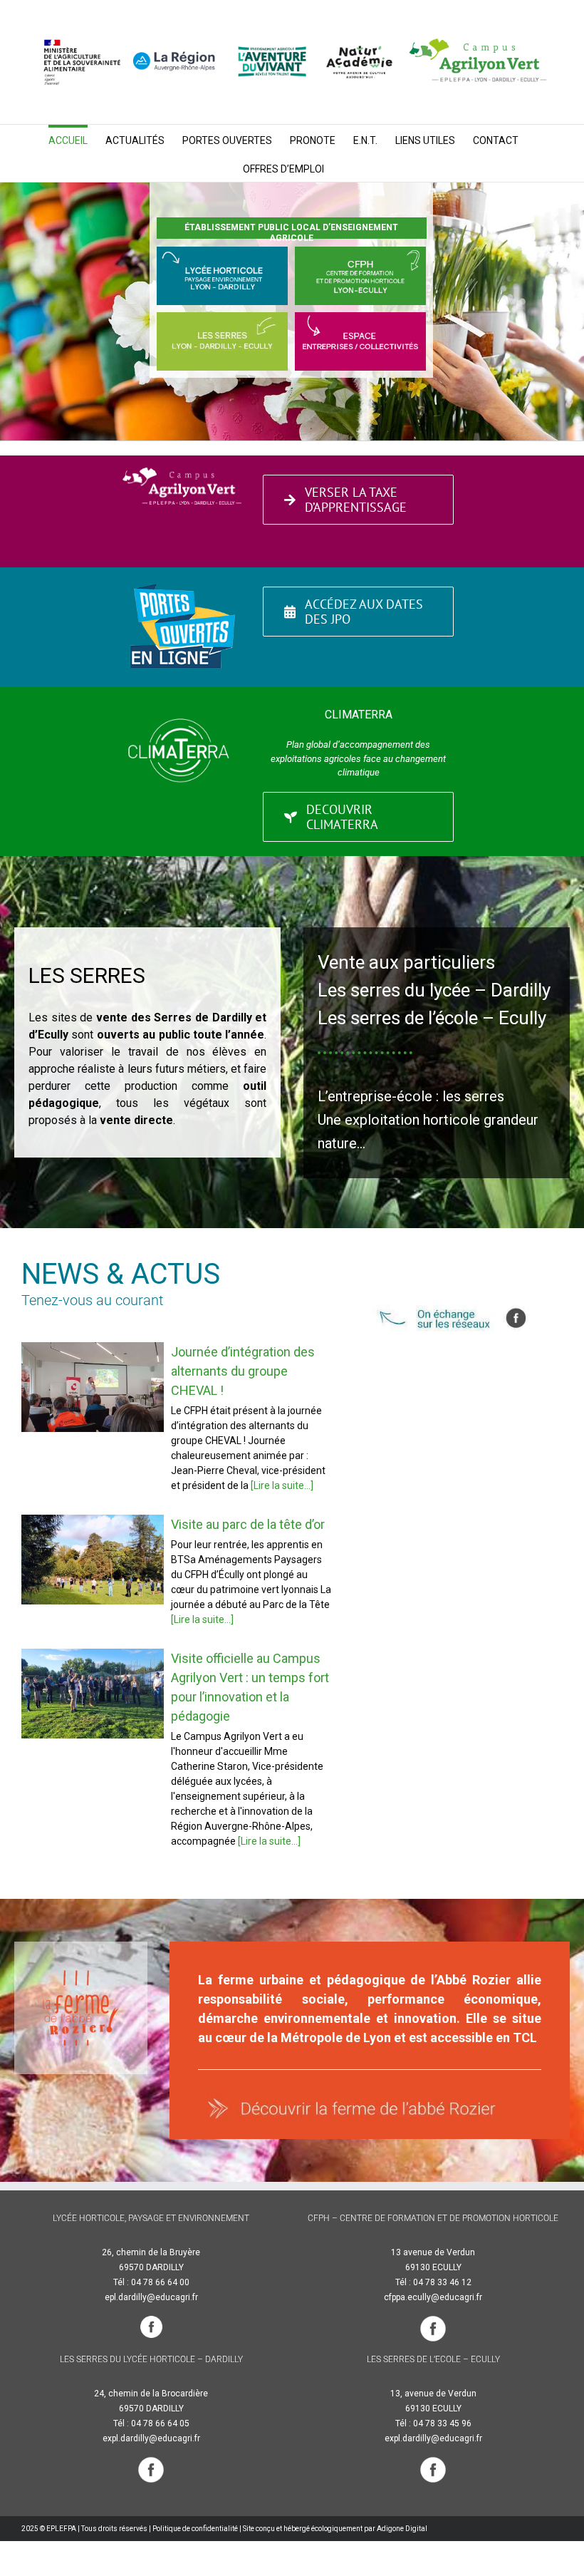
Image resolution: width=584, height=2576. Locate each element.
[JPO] (182, 584)
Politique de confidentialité (195, 2529)
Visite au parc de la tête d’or (92, 1559)
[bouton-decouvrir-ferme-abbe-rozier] (370, 2097)
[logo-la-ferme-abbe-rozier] (81, 1975)
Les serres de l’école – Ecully (432, 1018)
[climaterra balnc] (182, 699)
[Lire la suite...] (281, 1485)
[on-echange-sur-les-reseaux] (468, 1310)
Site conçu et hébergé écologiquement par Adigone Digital (335, 2529)
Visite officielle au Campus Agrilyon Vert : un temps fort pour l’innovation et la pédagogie (92, 1693)
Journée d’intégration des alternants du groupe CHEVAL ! (92, 1387)
